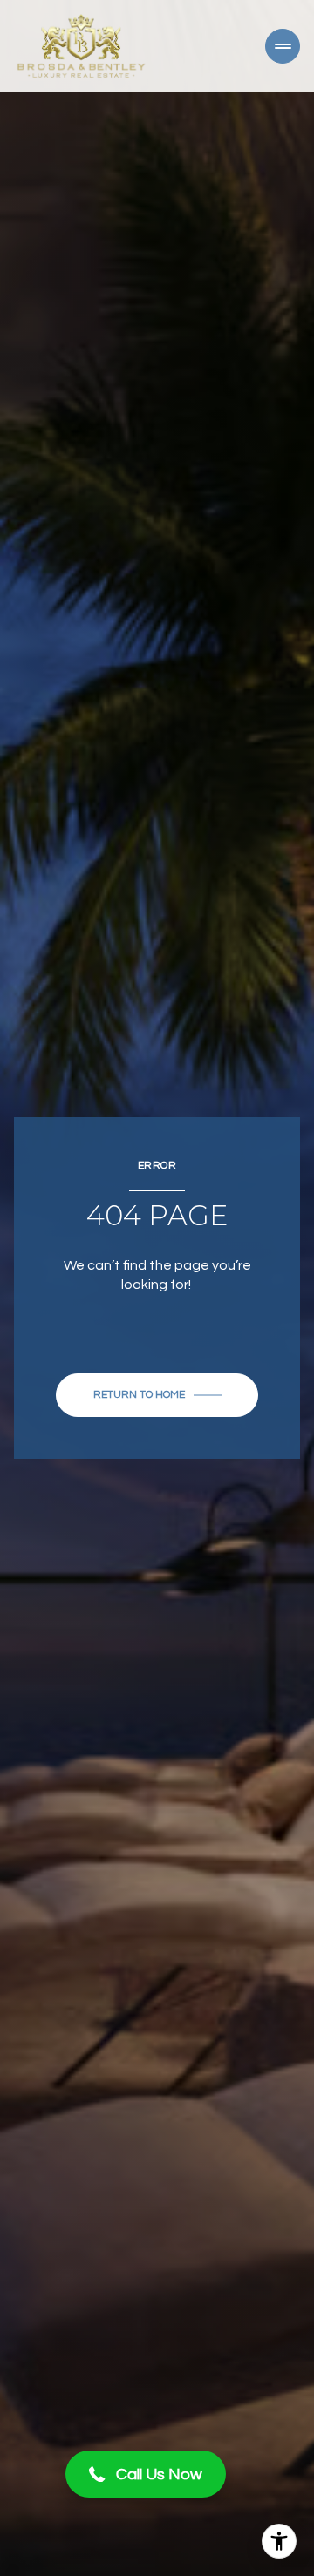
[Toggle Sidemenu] (283, 46)
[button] (146, 2474)
